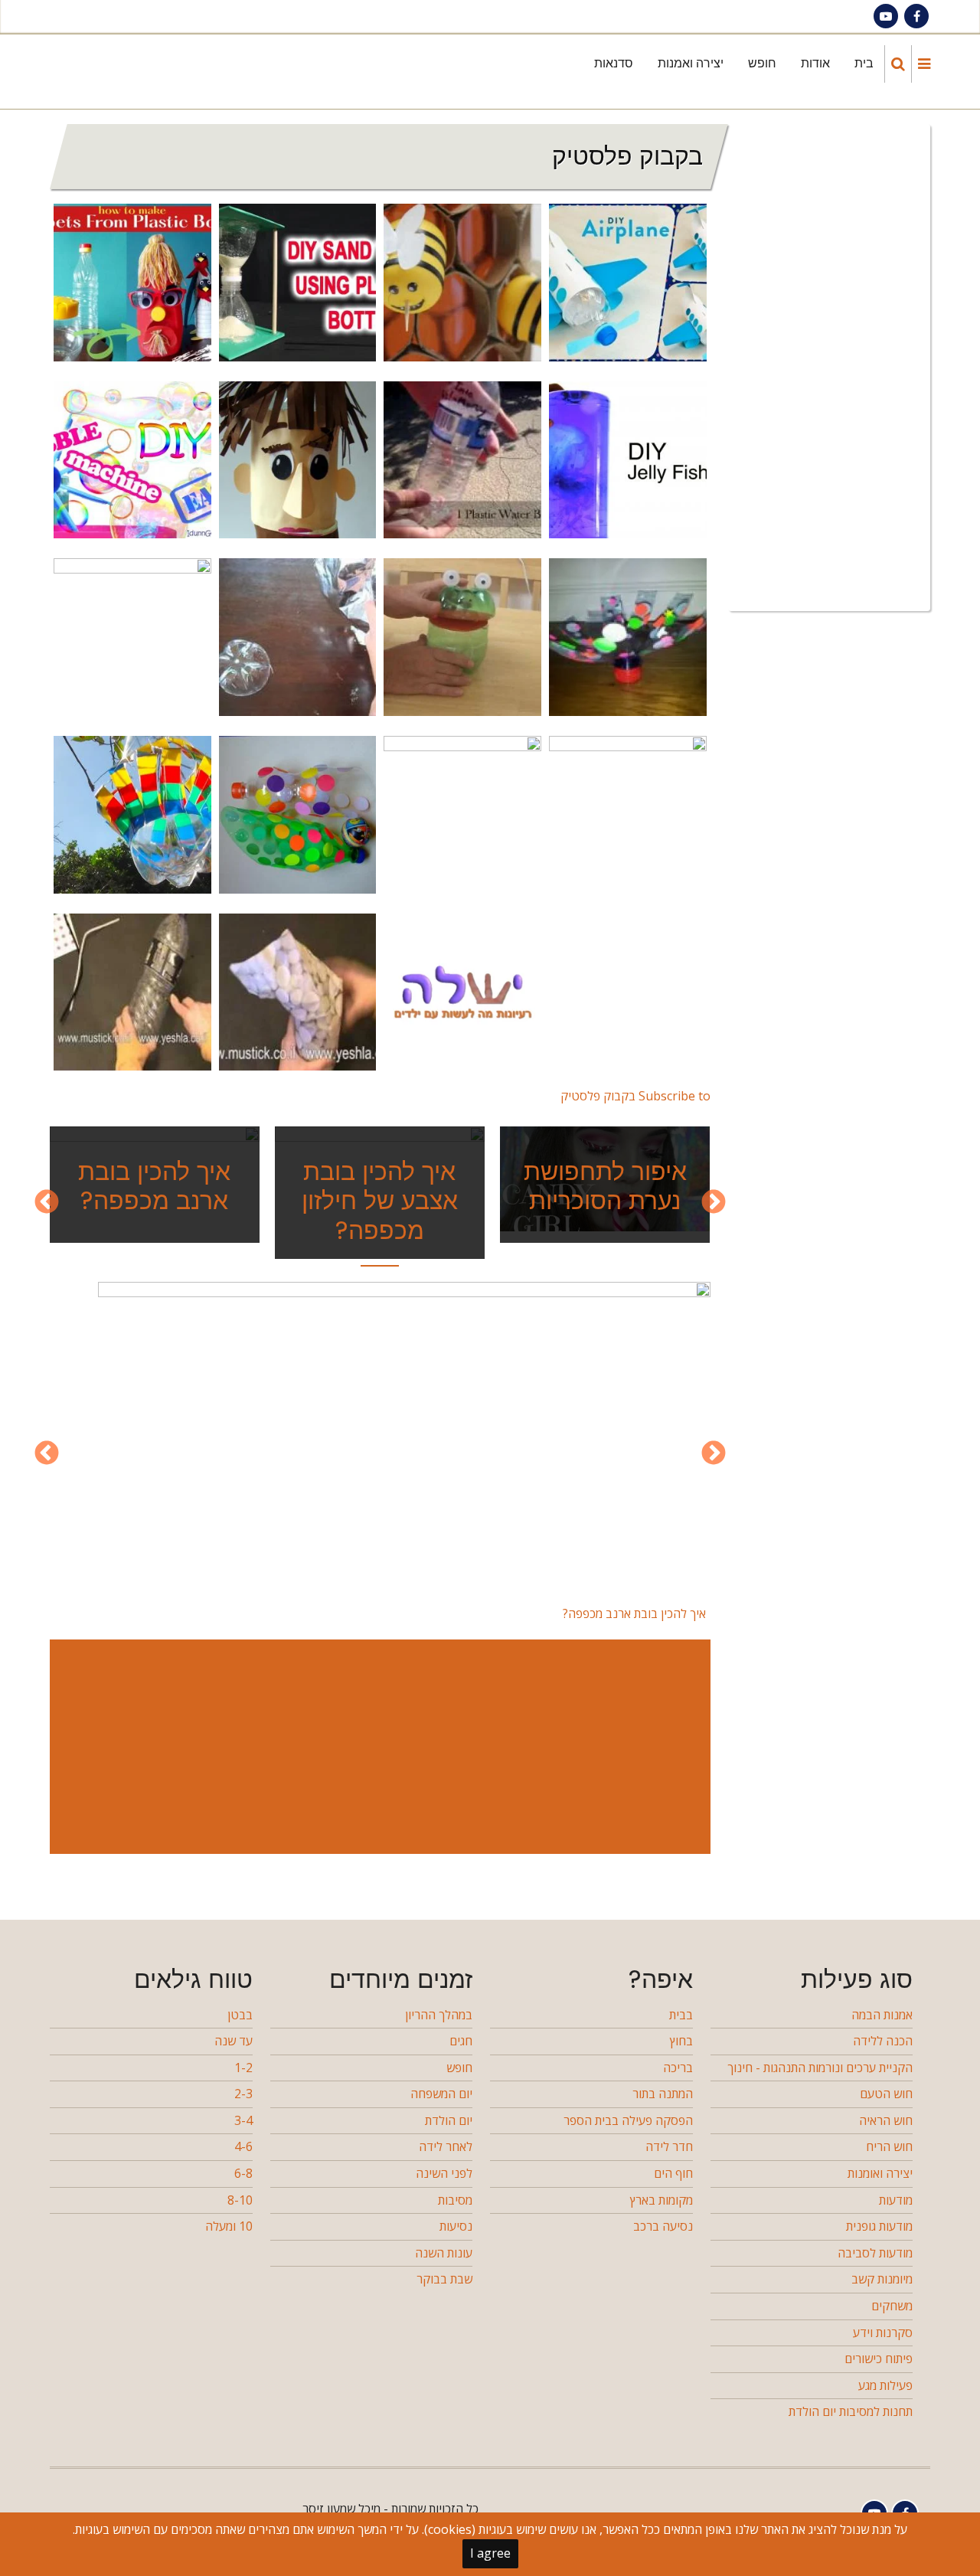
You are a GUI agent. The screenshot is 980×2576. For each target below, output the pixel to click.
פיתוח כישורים (879, 2359)
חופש (762, 63)
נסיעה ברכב (663, 2226)
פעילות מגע (885, 2385)
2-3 (243, 2094)
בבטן (240, 2015)
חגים (461, 2041)
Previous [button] (714, 1203)
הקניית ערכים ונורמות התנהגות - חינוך (820, 2068)
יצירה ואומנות (880, 2173)
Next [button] (47, 1203)
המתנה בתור (663, 2094)
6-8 (243, 2173)
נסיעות (456, 2226)
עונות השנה (444, 2253)
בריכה (678, 2068)
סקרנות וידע (883, 2332)
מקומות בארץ (661, 2200)
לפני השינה (444, 2173)
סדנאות (614, 63)
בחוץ (681, 2041)
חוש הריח (889, 2146)
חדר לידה (669, 2146)
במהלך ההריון (439, 2015)
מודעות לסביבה (875, 2253)
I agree (490, 2553)
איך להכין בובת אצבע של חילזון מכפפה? (380, 1201)
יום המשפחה (441, 2094)
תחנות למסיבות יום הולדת (851, 2411)
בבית (681, 2015)
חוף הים (673, 2173)
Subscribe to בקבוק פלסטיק (635, 1096)
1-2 (243, 2068)
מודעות (896, 2200)
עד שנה (234, 2041)
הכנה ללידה (883, 2041)
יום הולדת (449, 2120)
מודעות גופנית (879, 2226)
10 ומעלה (229, 2226)
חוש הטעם (886, 2094)
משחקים (892, 2306)
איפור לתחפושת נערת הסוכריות (605, 1186)
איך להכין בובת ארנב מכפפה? (154, 1186)
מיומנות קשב (882, 2279)
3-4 (243, 2120)
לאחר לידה (446, 2146)
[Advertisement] (377, 1747)
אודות (815, 63)
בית (864, 63)
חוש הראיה (886, 2120)
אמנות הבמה (882, 2015)
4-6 (243, 2146)
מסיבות (455, 2200)
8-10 (240, 2200)
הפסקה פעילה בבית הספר (628, 2120)
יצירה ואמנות (691, 63)
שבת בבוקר (444, 2279)
